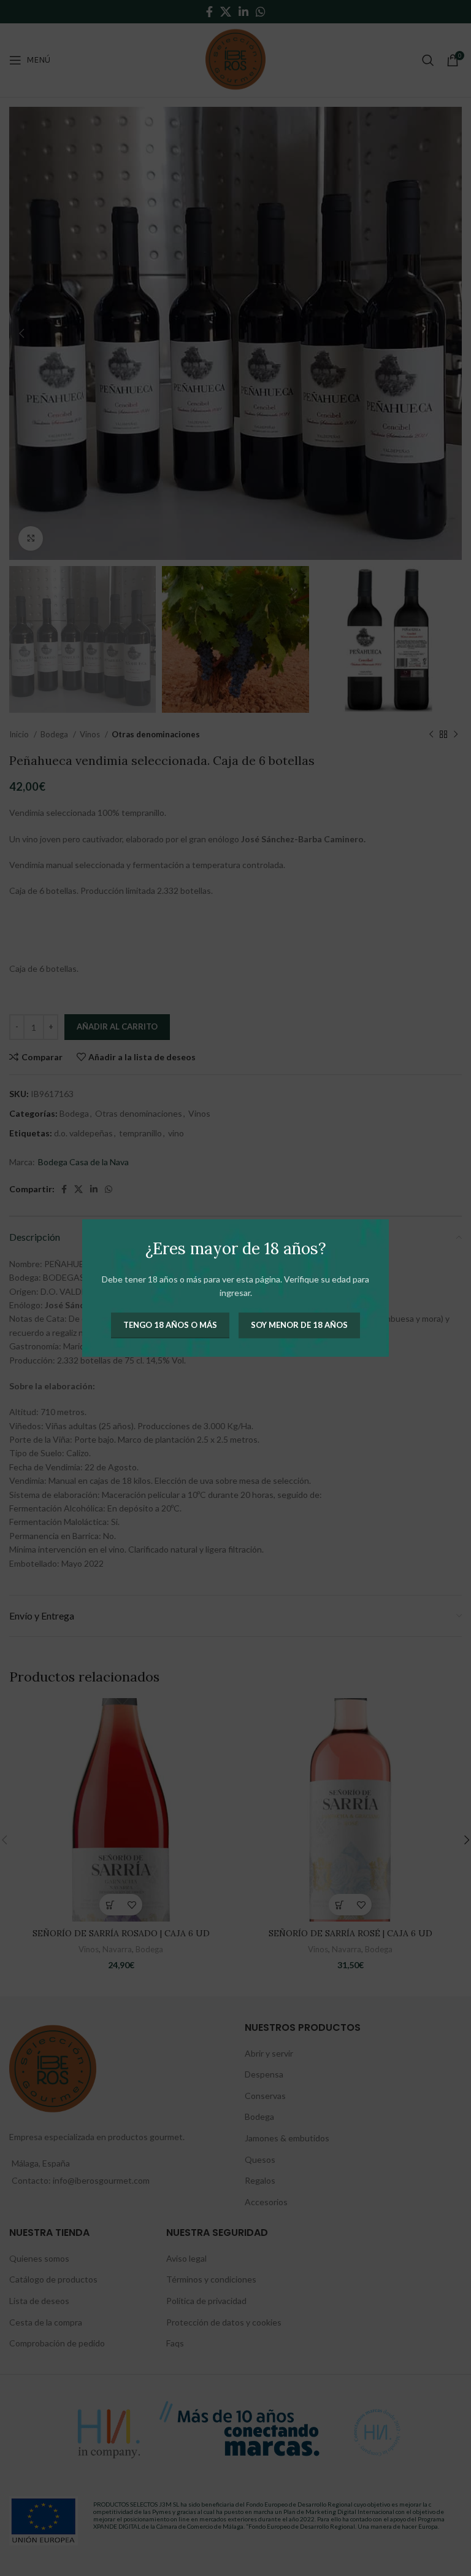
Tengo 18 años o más (170, 1325)
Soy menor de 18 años (299, 1325)
